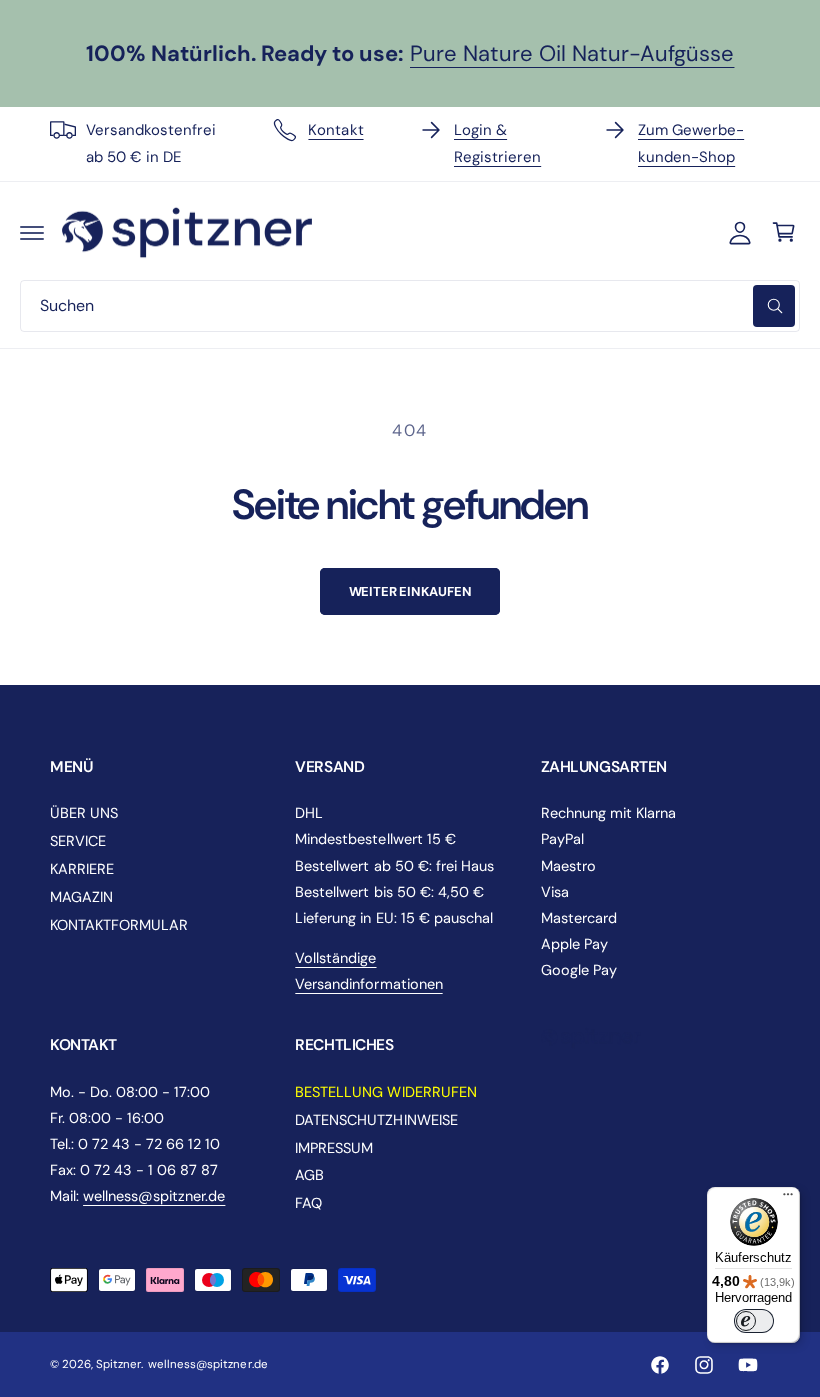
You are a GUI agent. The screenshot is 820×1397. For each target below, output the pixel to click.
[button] (32, 232)
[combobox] (410, 306)
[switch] (754, 1321)
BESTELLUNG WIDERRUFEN (385, 1092)
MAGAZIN (81, 897)
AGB (309, 1175)
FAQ (308, 1203)
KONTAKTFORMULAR (119, 925)
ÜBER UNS (84, 813)
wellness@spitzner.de (154, 1196)
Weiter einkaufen (410, 591)
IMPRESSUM (334, 1148)
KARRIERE (82, 869)
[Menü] (788, 1199)
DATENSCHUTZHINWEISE (376, 1120)
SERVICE (78, 841)
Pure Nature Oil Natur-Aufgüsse (572, 53)
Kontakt (335, 130)
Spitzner (118, 1364)
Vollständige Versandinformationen (368, 971)
